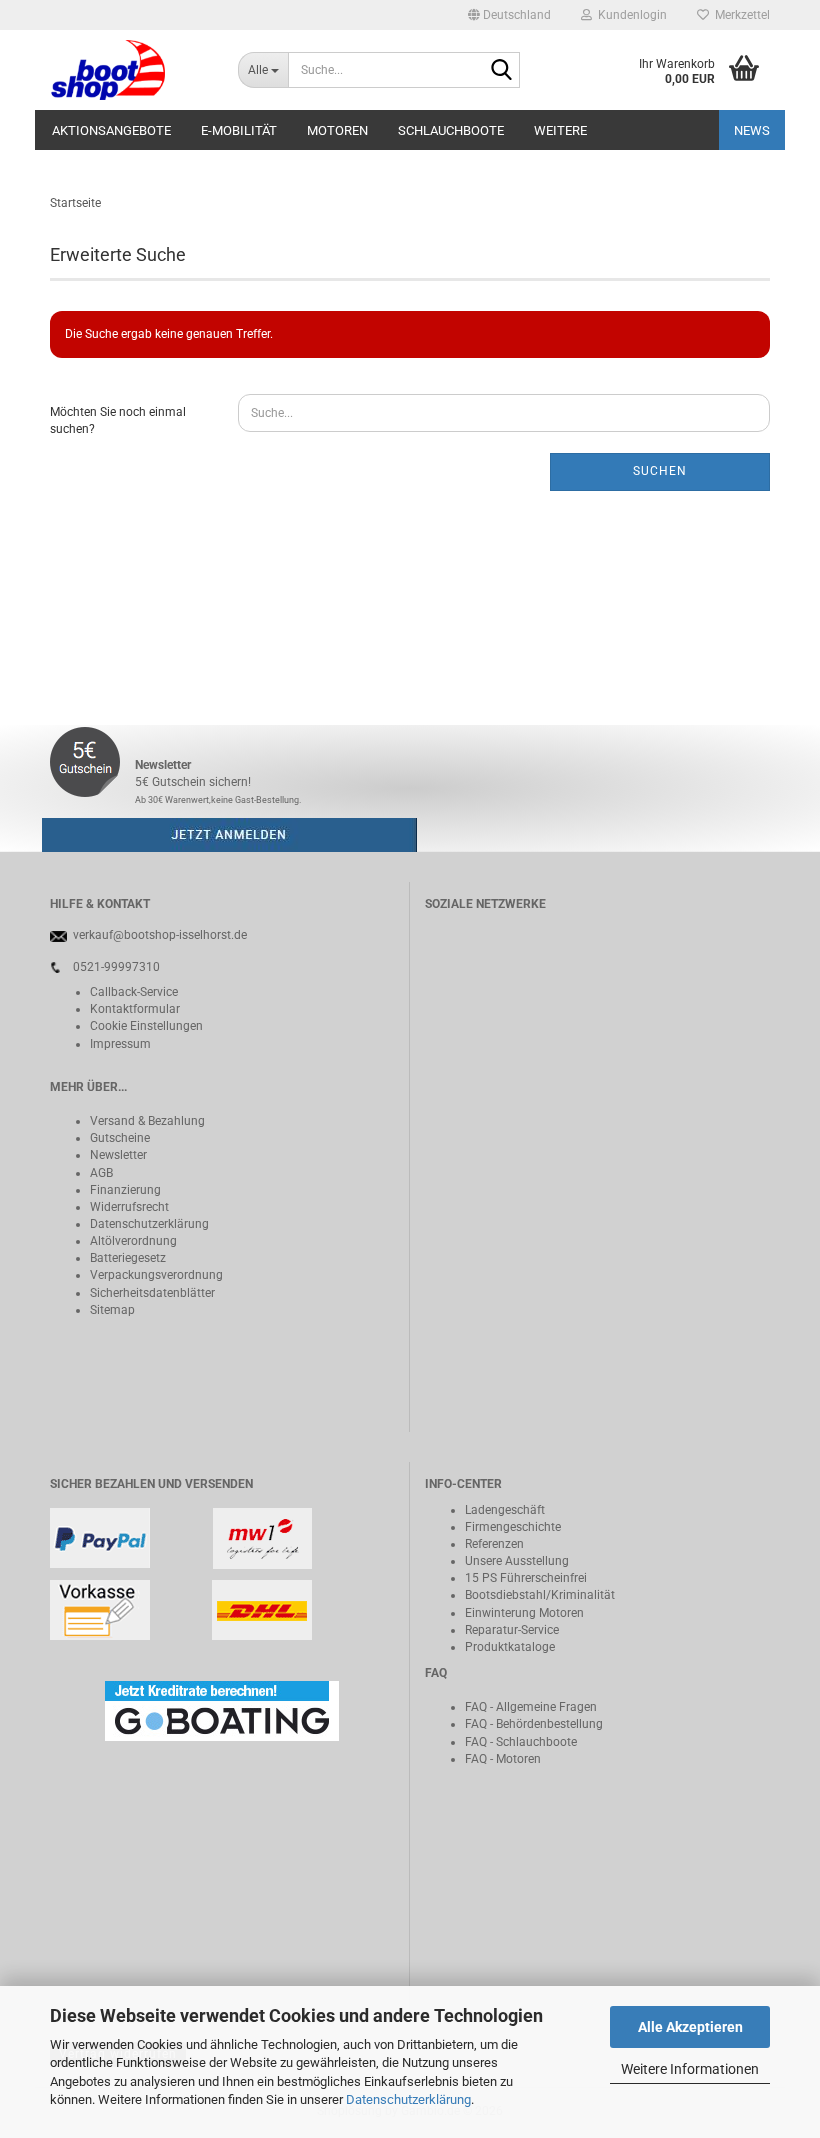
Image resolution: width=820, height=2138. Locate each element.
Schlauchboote (451, 130)
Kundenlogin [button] (629, 15)
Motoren (337, 130)
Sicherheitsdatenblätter (152, 1293)
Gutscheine (120, 1138)
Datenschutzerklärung (408, 2099)
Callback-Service (134, 992)
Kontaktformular (135, 1009)
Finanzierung (125, 1190)
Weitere (560, 130)
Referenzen (494, 1544)
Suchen (660, 471)
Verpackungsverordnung (156, 1275)
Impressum (120, 1044)
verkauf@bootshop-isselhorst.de (160, 935)
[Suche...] (501, 71)
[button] (509, 15)
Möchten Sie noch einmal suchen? (118, 420)
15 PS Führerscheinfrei (526, 1578)
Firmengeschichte (513, 1527)
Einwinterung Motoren (524, 1613)
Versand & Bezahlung (147, 1121)
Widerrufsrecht (129, 1207)
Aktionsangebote (111, 130)
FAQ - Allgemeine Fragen (531, 1707)
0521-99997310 (116, 967)
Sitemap (112, 1310)
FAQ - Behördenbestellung (534, 1724)
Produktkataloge (510, 1647)
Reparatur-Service (512, 1630)
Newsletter (118, 1155)
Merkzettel (739, 15)
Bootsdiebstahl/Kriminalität (540, 1595)
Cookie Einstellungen (146, 1026)
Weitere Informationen (690, 2069)
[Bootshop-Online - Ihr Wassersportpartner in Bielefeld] (129, 70)
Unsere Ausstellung (517, 1561)
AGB (101, 1173)
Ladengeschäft (505, 1510)
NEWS (752, 130)
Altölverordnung (133, 1241)
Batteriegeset (125, 1258)
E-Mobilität (239, 130)
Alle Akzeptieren (690, 2027)
